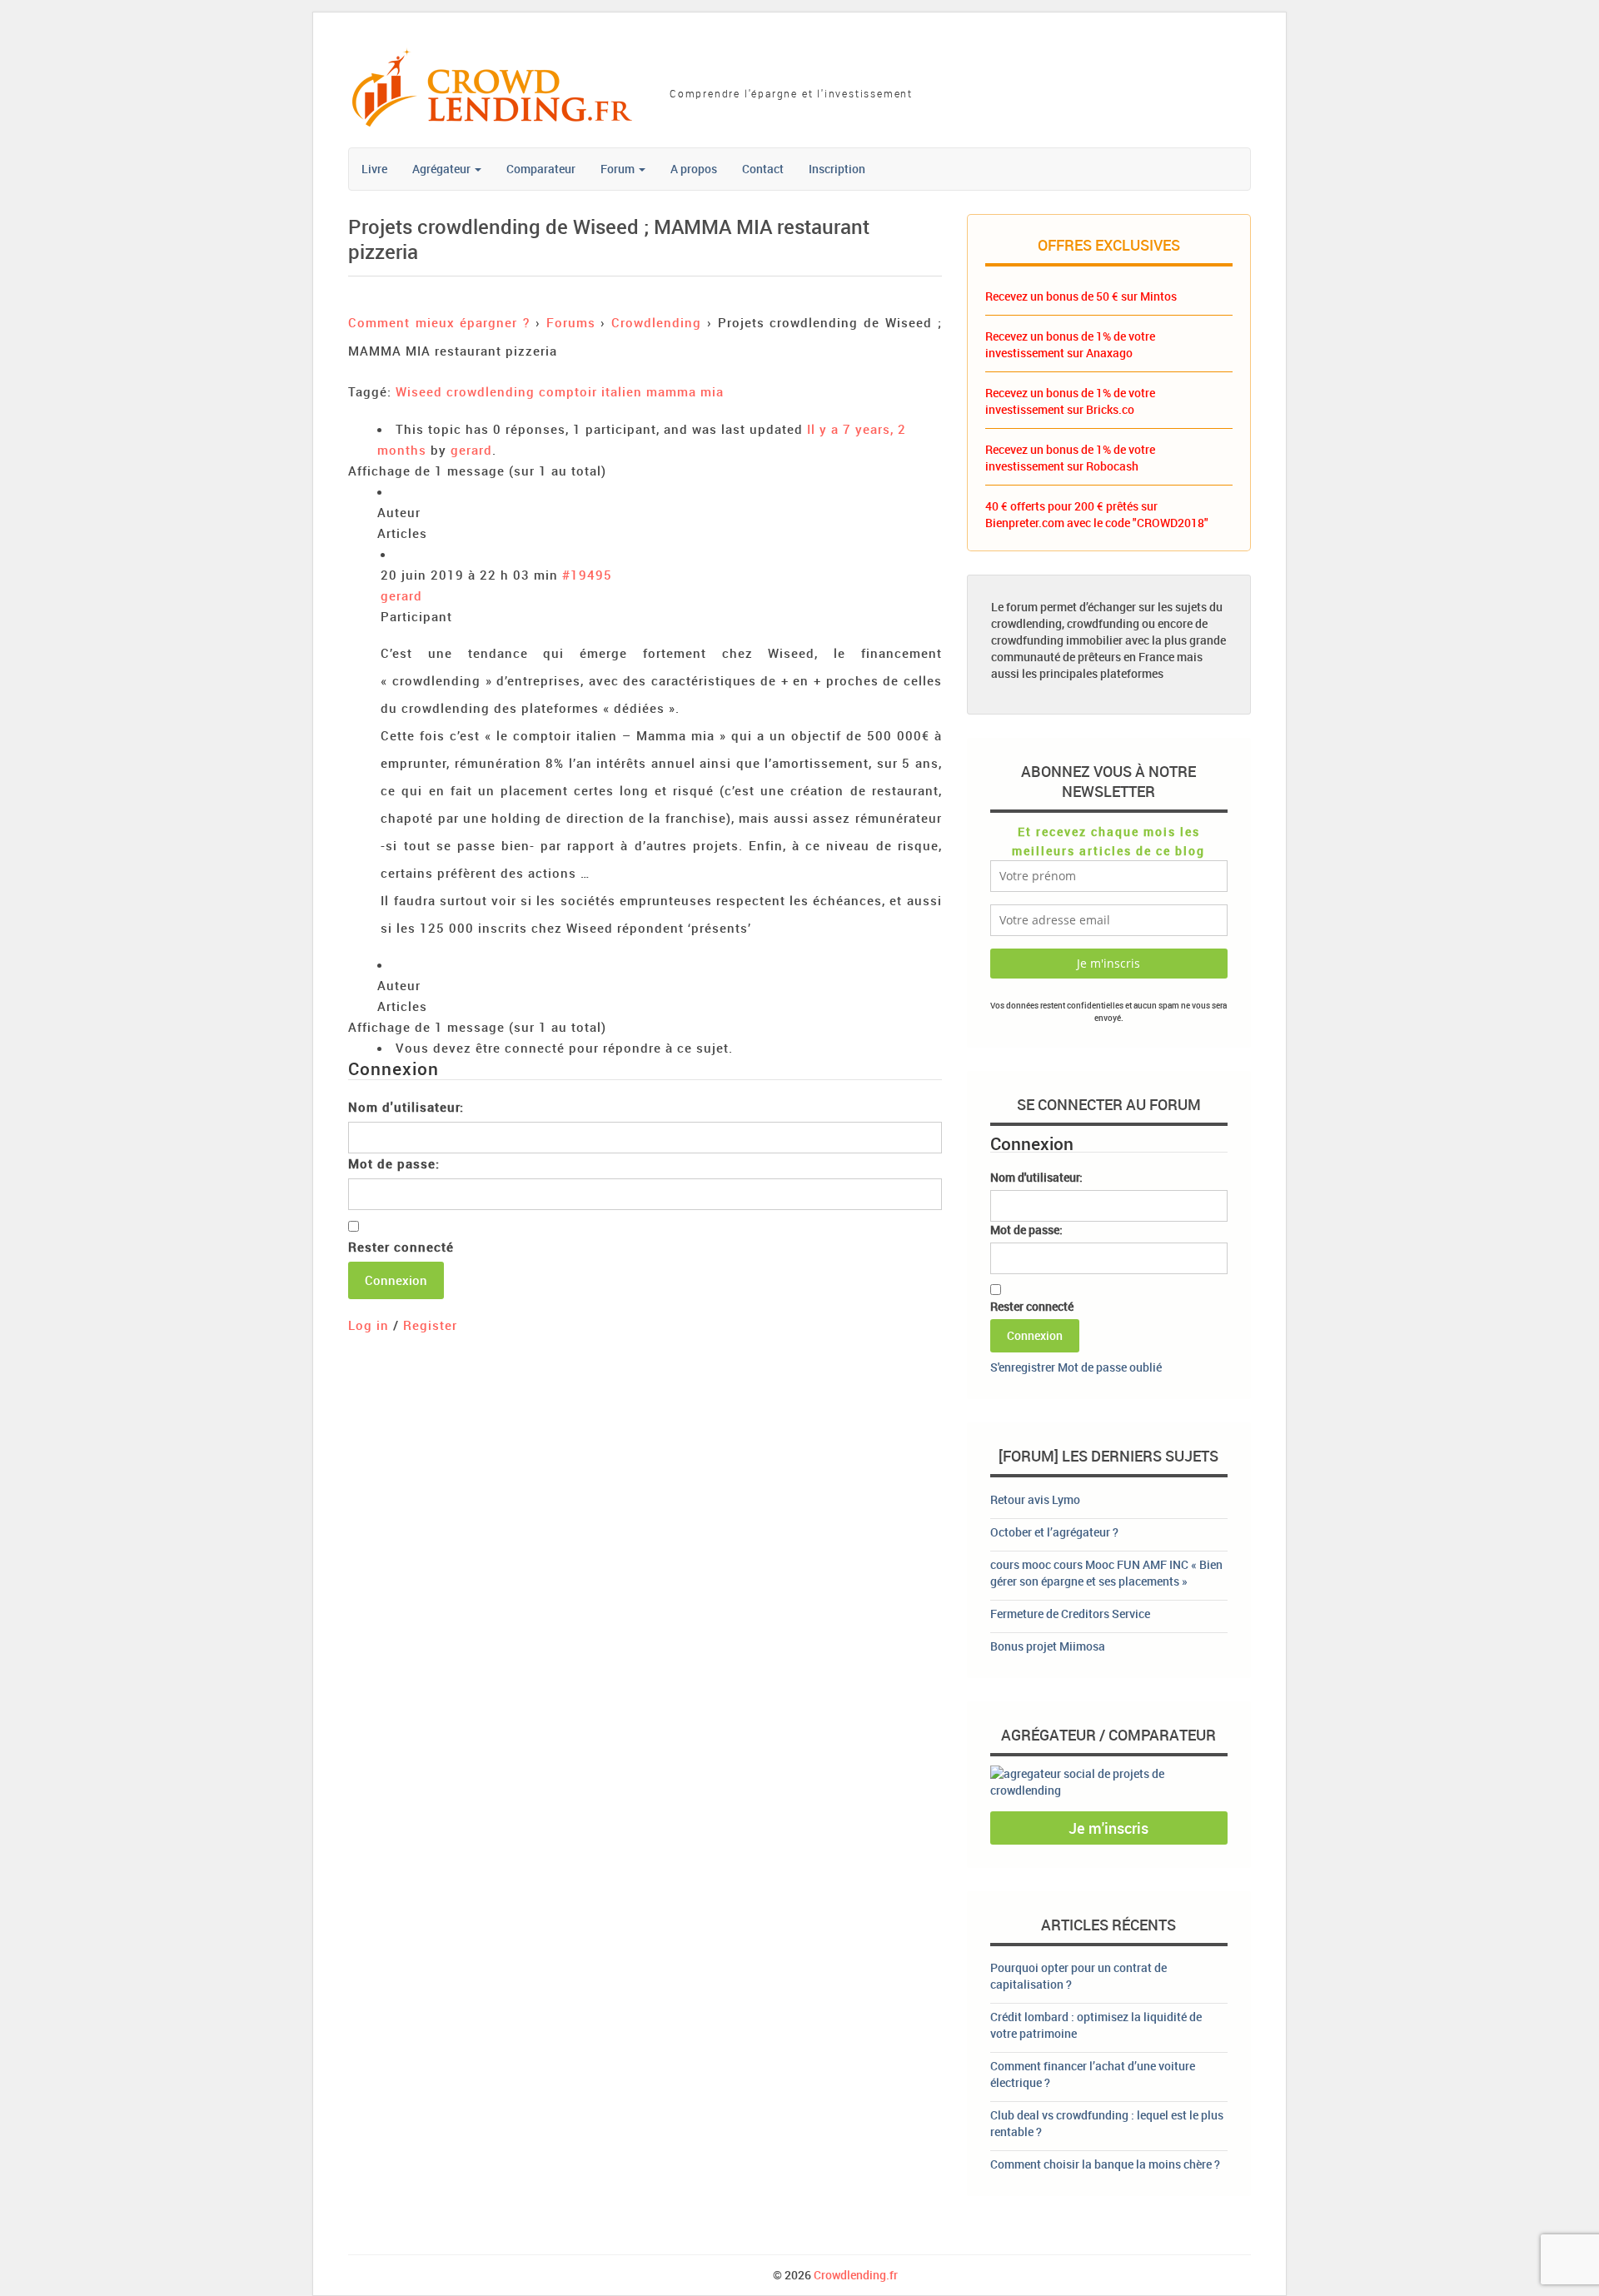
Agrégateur (443, 169)
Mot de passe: (394, 1163)
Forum (619, 169)
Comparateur (541, 169)
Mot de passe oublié (1110, 1367)
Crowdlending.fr (856, 2275)
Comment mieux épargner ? (439, 322)
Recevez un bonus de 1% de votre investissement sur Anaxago (1070, 344)
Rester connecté (401, 1247)
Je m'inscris (1108, 1828)
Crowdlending (656, 322)
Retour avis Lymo (1035, 1499)
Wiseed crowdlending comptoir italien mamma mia (560, 391)
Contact (763, 169)
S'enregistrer (1023, 1367)
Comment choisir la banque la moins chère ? (1105, 2164)
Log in (369, 1325)
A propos (694, 169)
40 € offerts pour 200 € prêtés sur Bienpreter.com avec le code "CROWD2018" (1097, 514)
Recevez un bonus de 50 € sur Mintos (1081, 296)
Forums (571, 322)
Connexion (396, 1280)
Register (430, 1325)
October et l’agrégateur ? (1054, 1532)
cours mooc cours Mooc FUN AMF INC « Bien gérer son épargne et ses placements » (1106, 1573)
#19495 (587, 575)
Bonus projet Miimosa (1048, 1646)
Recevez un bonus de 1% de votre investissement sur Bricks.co (1070, 401)
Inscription (837, 169)
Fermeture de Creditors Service (1070, 1614)
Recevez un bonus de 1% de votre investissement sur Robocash (1070, 458)
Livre (374, 169)
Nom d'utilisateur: (406, 1107)
